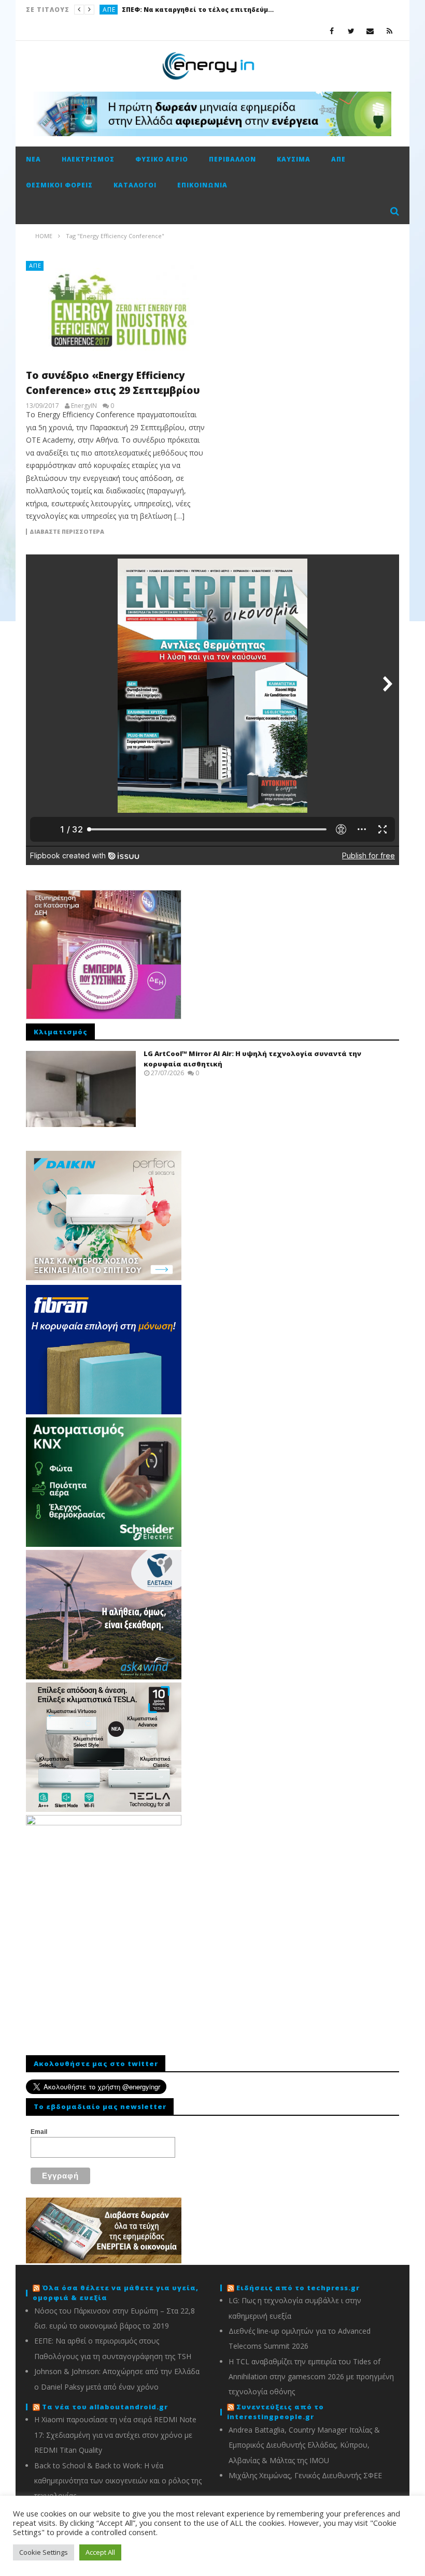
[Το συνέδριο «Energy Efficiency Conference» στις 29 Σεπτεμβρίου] (117, 311)
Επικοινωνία (202, 185)
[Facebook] (332, 31)
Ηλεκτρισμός (88, 159)
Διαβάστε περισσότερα (67, 532)
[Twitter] (351, 31)
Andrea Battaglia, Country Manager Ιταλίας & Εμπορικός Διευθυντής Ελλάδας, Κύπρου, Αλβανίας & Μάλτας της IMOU (304, 2445)
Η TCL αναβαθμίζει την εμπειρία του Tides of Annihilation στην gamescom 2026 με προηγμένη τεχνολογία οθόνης (311, 2377)
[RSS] (389, 31)
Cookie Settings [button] (44, 2552)
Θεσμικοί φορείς (59, 185)
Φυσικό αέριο (162, 159)
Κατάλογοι (135, 185)
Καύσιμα (294, 159)
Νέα (33, 159)
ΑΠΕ (109, 10)
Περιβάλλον (232, 159)
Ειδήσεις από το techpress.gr (298, 2288)
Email (39, 2132)
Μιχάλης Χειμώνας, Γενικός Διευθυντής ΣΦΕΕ (305, 2475)
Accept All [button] (100, 2552)
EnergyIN (84, 406)
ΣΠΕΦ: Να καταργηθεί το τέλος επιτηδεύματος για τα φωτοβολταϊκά (200, 10)
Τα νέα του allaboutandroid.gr (105, 2407)
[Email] (370, 31)
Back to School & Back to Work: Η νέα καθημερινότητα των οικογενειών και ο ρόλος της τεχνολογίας (118, 2481)
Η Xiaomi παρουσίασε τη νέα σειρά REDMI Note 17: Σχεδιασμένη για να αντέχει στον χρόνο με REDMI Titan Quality (115, 2435)
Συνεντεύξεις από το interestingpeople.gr (275, 2412)
